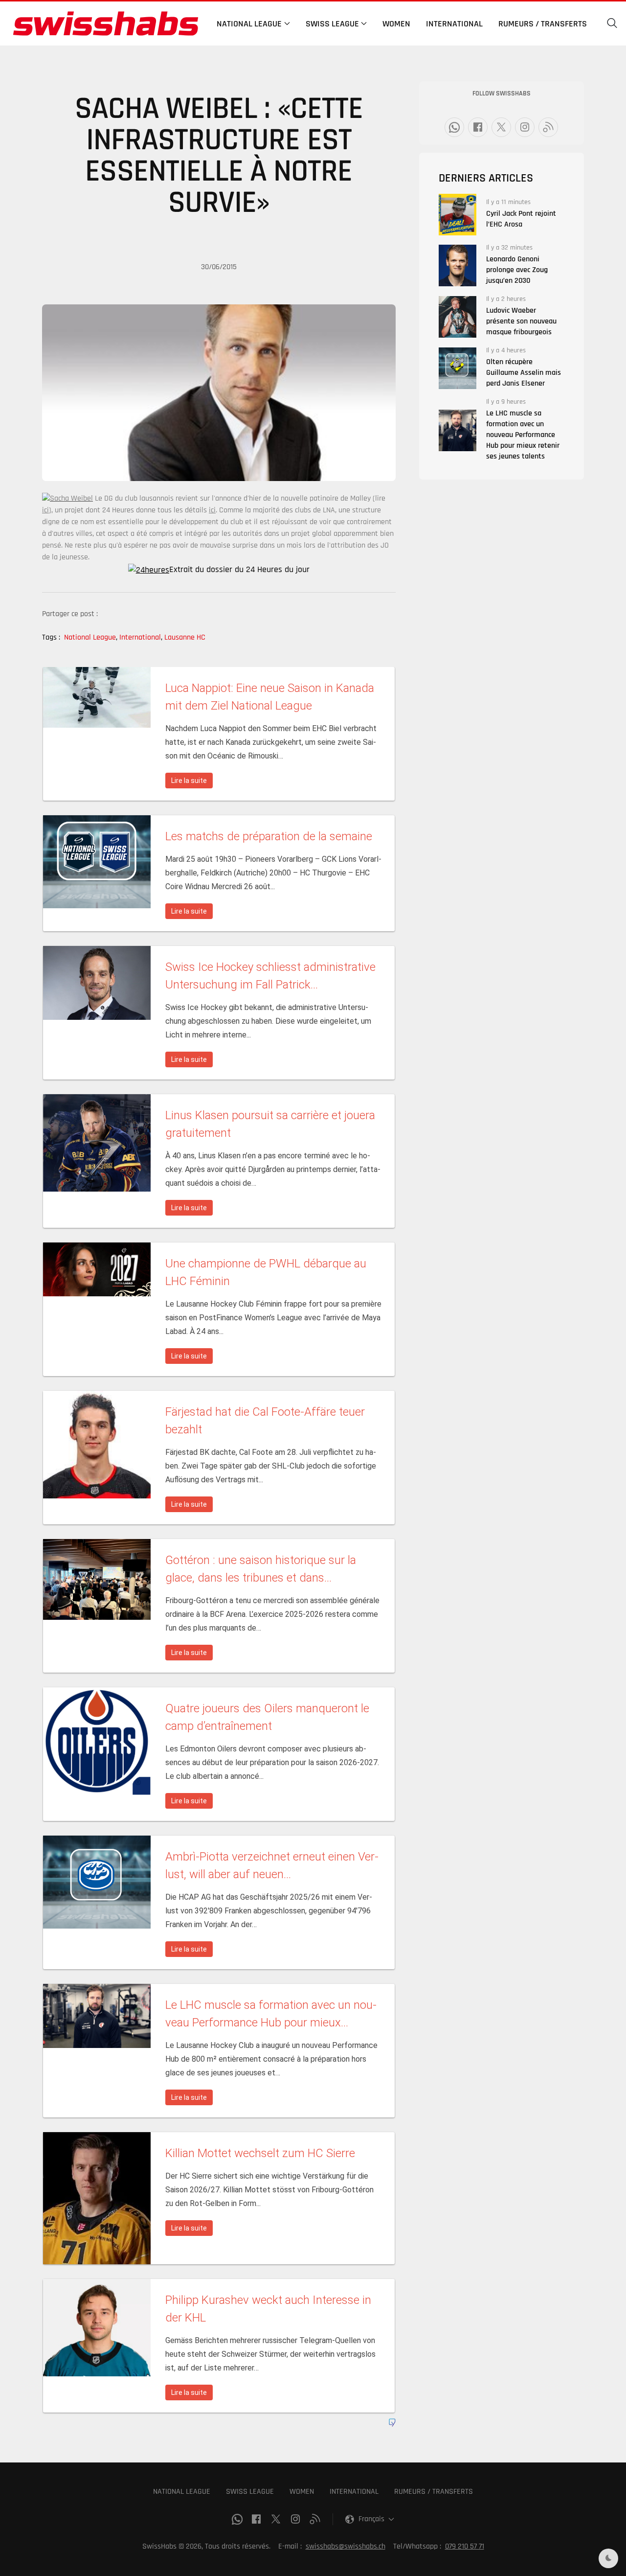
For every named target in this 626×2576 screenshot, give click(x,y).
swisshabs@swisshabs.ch (346, 2546)
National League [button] (249, 24)
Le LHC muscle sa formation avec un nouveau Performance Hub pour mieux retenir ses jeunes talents (523, 435)
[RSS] (548, 127)
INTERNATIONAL (354, 2492)
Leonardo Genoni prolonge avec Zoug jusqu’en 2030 (517, 270)
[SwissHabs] (106, 23)
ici (45, 510)
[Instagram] (525, 127)
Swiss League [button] (332, 24)
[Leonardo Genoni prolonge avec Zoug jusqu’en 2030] (458, 265)
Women (396, 24)
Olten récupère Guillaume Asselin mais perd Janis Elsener (524, 373)
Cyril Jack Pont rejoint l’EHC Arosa (521, 219)
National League (91, 637)
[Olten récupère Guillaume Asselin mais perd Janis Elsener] (458, 368)
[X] (501, 127)
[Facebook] (478, 127)
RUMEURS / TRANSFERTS (434, 2492)
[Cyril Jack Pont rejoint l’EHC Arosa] (458, 215)
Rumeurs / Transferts (543, 24)
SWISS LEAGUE (250, 2492)
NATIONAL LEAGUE (182, 2492)
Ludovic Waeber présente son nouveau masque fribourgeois (521, 321)
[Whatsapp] (454, 127)
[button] (612, 23)
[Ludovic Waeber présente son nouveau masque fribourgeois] (458, 317)
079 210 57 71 (465, 2546)
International (454, 24)
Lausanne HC (185, 637)
